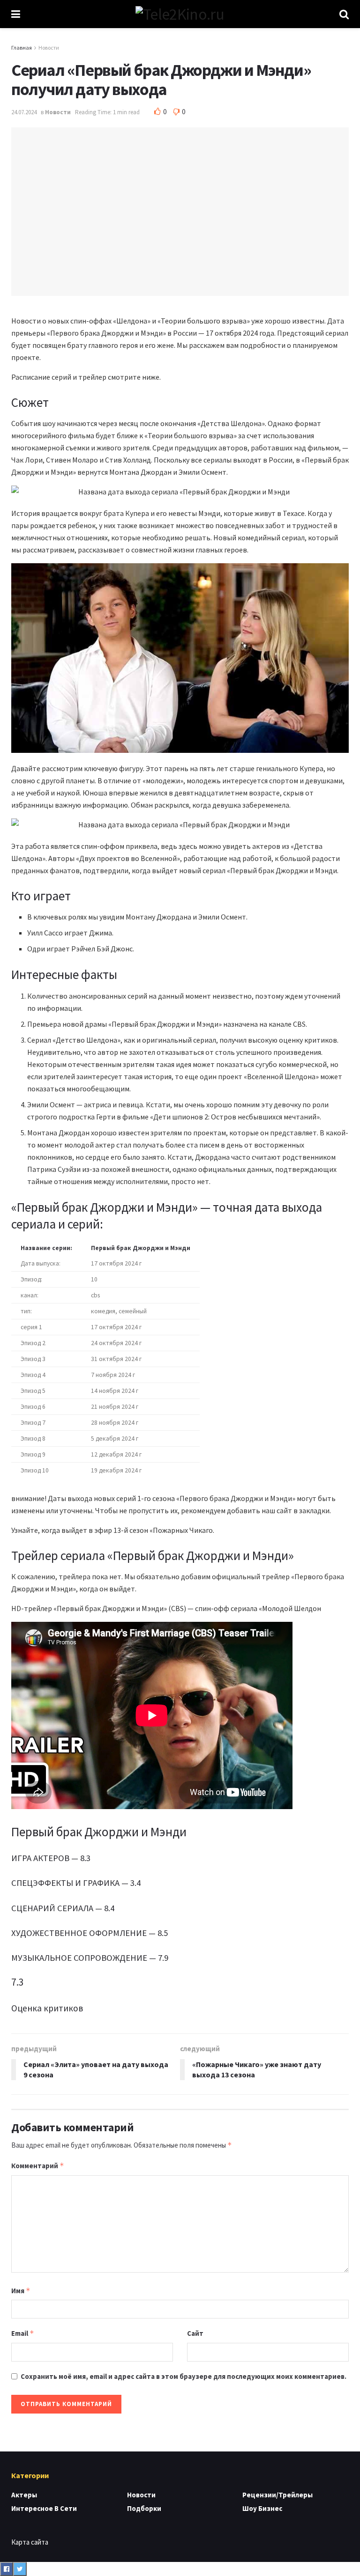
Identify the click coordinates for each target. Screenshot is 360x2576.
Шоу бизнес (262, 2508)
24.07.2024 (24, 112)
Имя (21, 2291)
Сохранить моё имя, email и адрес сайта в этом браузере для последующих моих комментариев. (184, 2376)
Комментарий (38, 2166)
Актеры (24, 2495)
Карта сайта (30, 2542)
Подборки (144, 2508)
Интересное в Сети (44, 2508)
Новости (49, 48)
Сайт (195, 2333)
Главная (22, 48)
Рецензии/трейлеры (277, 2495)
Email (23, 2333)
